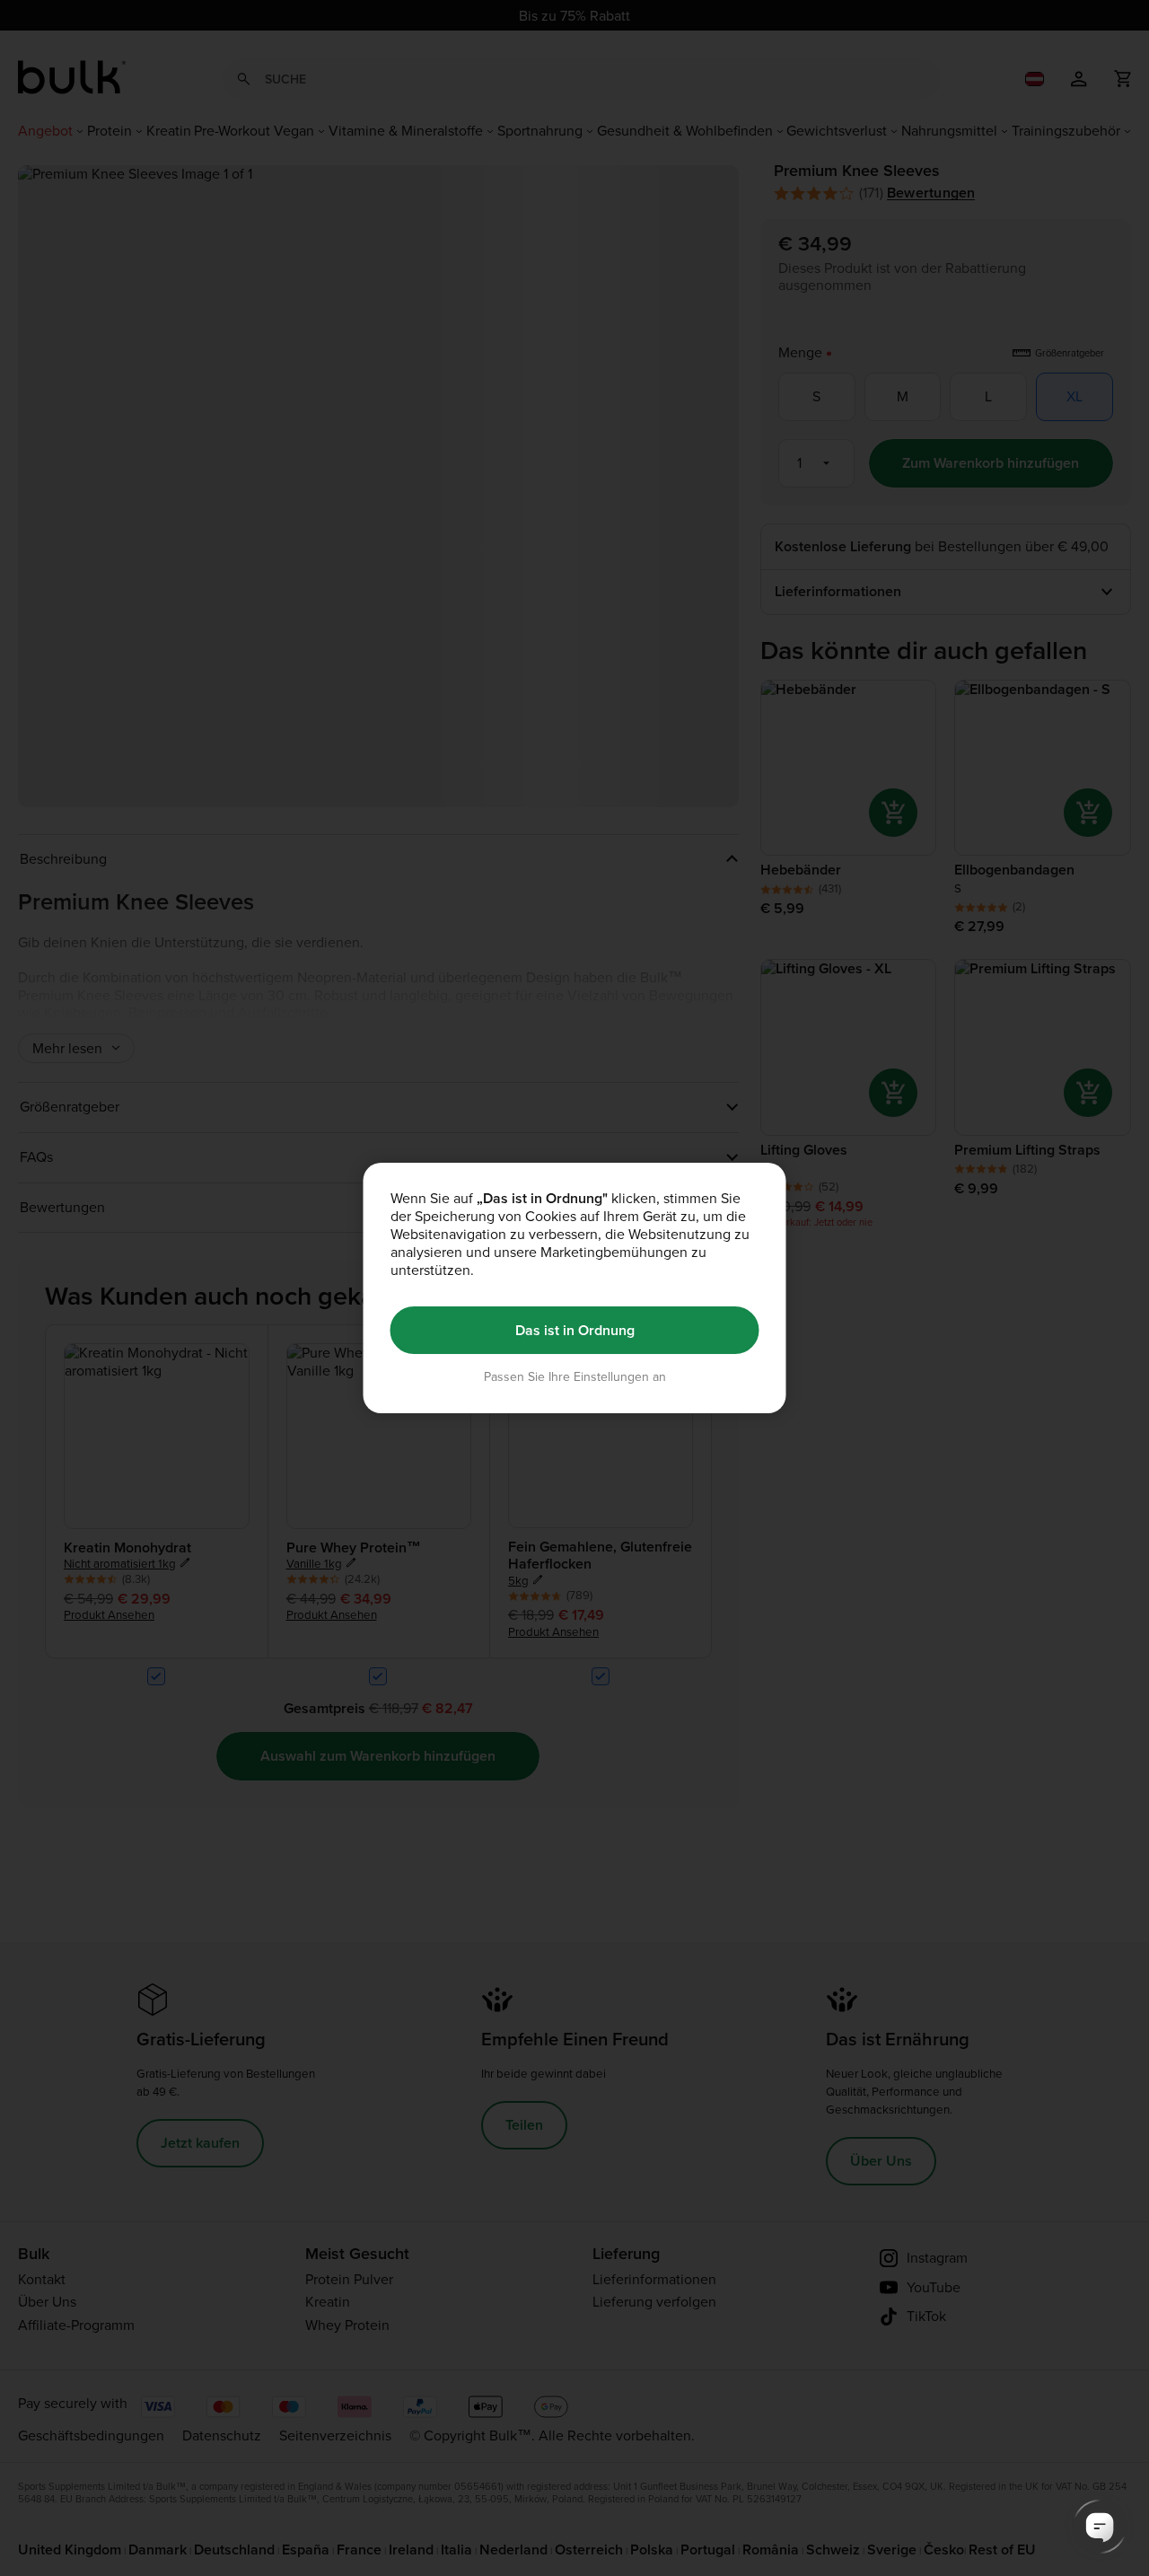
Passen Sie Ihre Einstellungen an (575, 1377)
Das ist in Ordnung (575, 1330)
